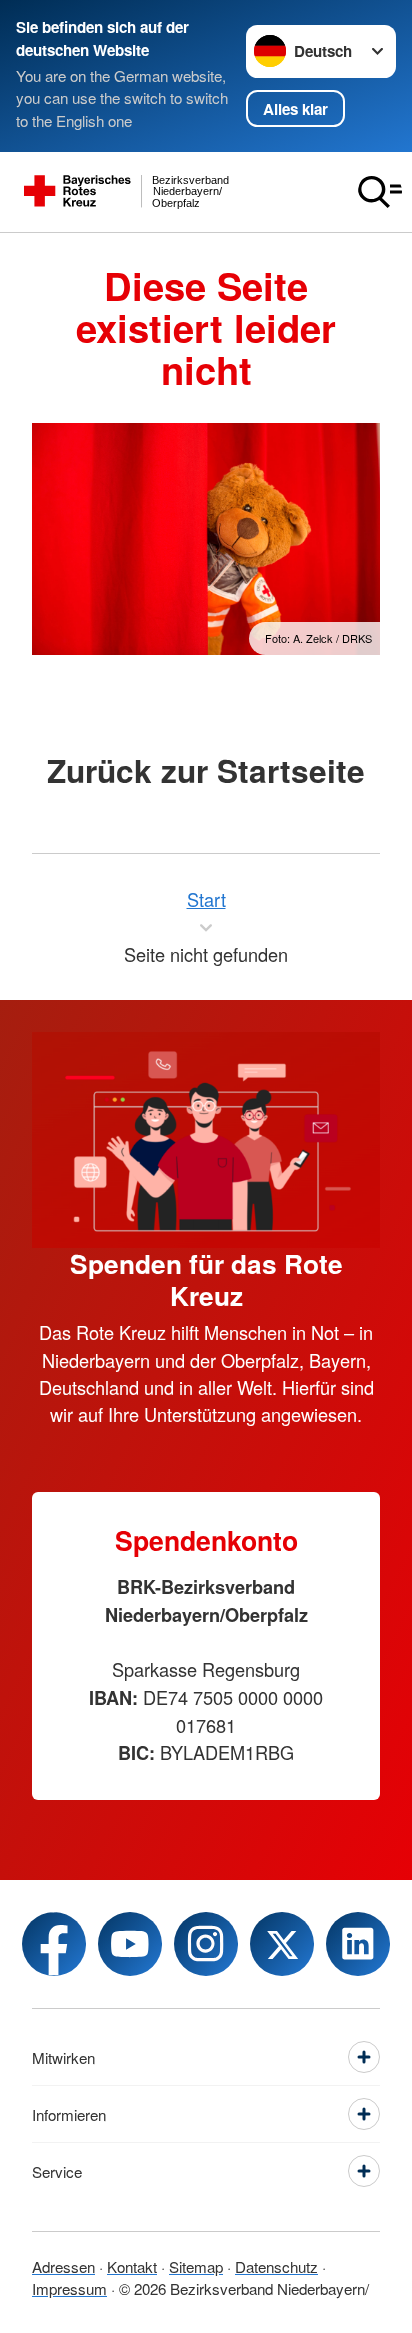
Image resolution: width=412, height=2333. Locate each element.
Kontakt (132, 2266)
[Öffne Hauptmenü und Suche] (380, 192)
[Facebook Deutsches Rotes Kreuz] (54, 1944)
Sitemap (196, 2266)
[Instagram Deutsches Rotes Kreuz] (206, 1944)
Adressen (63, 2266)
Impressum (69, 2288)
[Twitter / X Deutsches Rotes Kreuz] (282, 1944)
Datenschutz (276, 2266)
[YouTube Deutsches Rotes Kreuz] (130, 1944)
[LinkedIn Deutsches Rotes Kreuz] (358, 1944)
